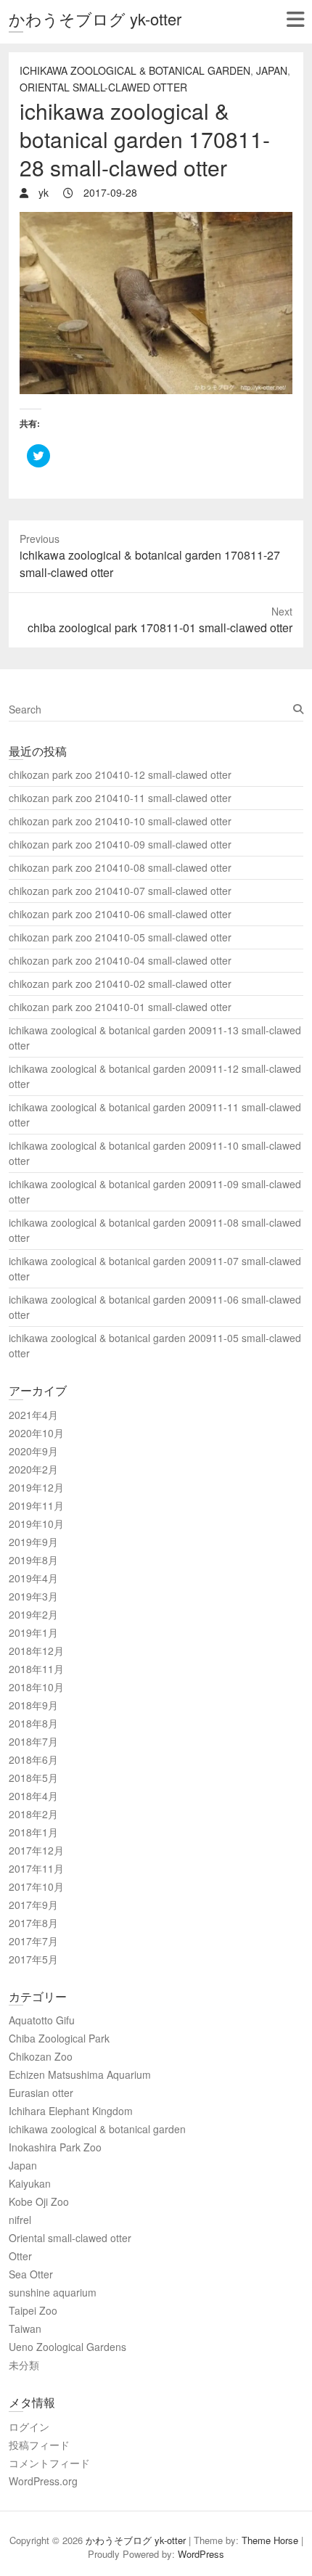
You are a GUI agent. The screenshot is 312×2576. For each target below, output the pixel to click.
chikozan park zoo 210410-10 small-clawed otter (120, 821)
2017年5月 (33, 1959)
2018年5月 (33, 1778)
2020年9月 (33, 1451)
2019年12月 (36, 1487)
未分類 (24, 2365)
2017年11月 (36, 1868)
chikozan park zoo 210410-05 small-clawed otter (120, 937)
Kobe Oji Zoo (39, 2201)
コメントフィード (49, 2463)
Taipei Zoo (33, 2310)
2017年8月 (33, 1923)
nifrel (20, 2220)
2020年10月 (36, 1433)
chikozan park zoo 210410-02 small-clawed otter (120, 984)
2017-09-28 (109, 192)
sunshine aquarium (53, 2292)
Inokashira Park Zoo (55, 2147)
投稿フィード (39, 2445)
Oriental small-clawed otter (103, 87)
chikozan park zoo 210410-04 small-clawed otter (120, 960)
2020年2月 (33, 1469)
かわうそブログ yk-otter (95, 19)
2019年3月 (33, 1596)
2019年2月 (33, 1614)
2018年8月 (33, 1723)
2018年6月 (33, 1759)
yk (42, 192)
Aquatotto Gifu (42, 2020)
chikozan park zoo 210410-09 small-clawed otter (120, 844)
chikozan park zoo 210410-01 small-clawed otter (120, 1007)
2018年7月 (33, 1741)
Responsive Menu (295, 19)
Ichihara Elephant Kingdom (71, 2111)
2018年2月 (33, 1814)
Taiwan (25, 2328)
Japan (272, 70)
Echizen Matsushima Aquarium (80, 2074)
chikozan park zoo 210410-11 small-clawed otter (120, 798)
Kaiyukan (30, 2183)
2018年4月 (33, 1796)
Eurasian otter (41, 2093)
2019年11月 (36, 1505)
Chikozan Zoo (41, 2056)
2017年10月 (36, 1886)
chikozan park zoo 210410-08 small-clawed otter (120, 867)
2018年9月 (33, 1705)
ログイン (29, 2426)
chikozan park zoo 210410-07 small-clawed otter (120, 891)
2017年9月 (33, 1905)
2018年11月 (36, 1669)
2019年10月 (36, 1524)
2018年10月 (36, 1687)
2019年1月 (33, 1632)
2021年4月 (33, 1415)
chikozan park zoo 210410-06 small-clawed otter (120, 914)
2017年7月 (33, 1941)
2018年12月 (36, 1651)
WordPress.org (43, 2481)
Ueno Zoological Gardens (67, 2347)
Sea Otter (31, 2274)
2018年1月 (33, 1832)
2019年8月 (33, 1560)
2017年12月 (36, 1850)
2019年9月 (33, 1542)
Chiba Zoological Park (59, 2038)
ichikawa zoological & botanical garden (135, 70)
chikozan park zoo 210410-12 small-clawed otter (120, 774)
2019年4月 (33, 1578)
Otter (20, 2256)
